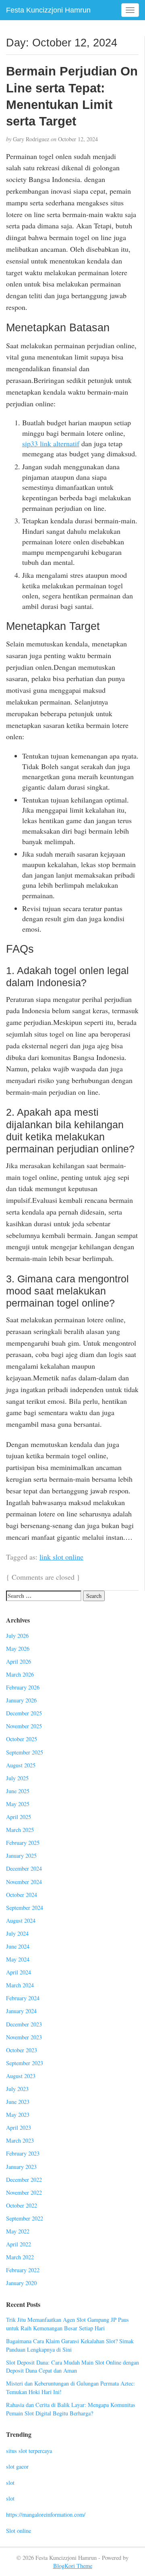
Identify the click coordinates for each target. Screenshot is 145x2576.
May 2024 (18, 1959)
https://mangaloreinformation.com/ (46, 2514)
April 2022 (19, 2244)
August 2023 (21, 2076)
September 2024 (25, 1908)
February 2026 (23, 1687)
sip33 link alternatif (51, 443)
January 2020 (21, 2283)
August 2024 (21, 1920)
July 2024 (17, 1933)
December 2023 (24, 2024)
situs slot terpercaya (29, 2451)
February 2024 (23, 1998)
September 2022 (25, 2218)
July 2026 (17, 1636)
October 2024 (22, 1895)
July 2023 (17, 2089)
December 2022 (24, 2180)
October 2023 (22, 2050)
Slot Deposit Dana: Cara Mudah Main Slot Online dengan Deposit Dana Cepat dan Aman (72, 2367)
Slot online (19, 2531)
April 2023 (19, 2127)
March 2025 (20, 1830)
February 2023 (23, 2153)
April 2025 (19, 1817)
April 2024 (19, 1972)
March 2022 (20, 2257)
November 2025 (24, 1726)
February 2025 (23, 1843)
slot (10, 2483)
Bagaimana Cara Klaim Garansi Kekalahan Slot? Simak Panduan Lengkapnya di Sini (70, 2345)
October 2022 (22, 2205)
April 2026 (19, 1661)
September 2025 (25, 1752)
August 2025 (21, 1765)
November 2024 (24, 1882)
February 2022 (23, 2270)
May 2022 (18, 2231)
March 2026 (20, 1674)
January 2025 (21, 1856)
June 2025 (18, 1791)
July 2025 (17, 1778)
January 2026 (21, 1700)
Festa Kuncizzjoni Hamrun (48, 10)
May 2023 (18, 2115)
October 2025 (22, 1739)
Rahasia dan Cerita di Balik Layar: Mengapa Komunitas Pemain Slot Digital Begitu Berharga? (71, 2409)
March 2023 (20, 2140)
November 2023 (24, 2037)
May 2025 (18, 1804)
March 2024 (20, 1985)
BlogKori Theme (73, 2566)
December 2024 (24, 1868)
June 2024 (18, 1946)
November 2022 (24, 2192)
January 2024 (21, 2011)
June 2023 (18, 2102)
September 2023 (25, 2063)
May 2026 (18, 1649)
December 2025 (24, 1713)
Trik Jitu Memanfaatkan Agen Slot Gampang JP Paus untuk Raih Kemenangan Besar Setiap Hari (67, 2324)
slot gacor (17, 2466)
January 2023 (21, 2167)
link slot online (61, 1557)
